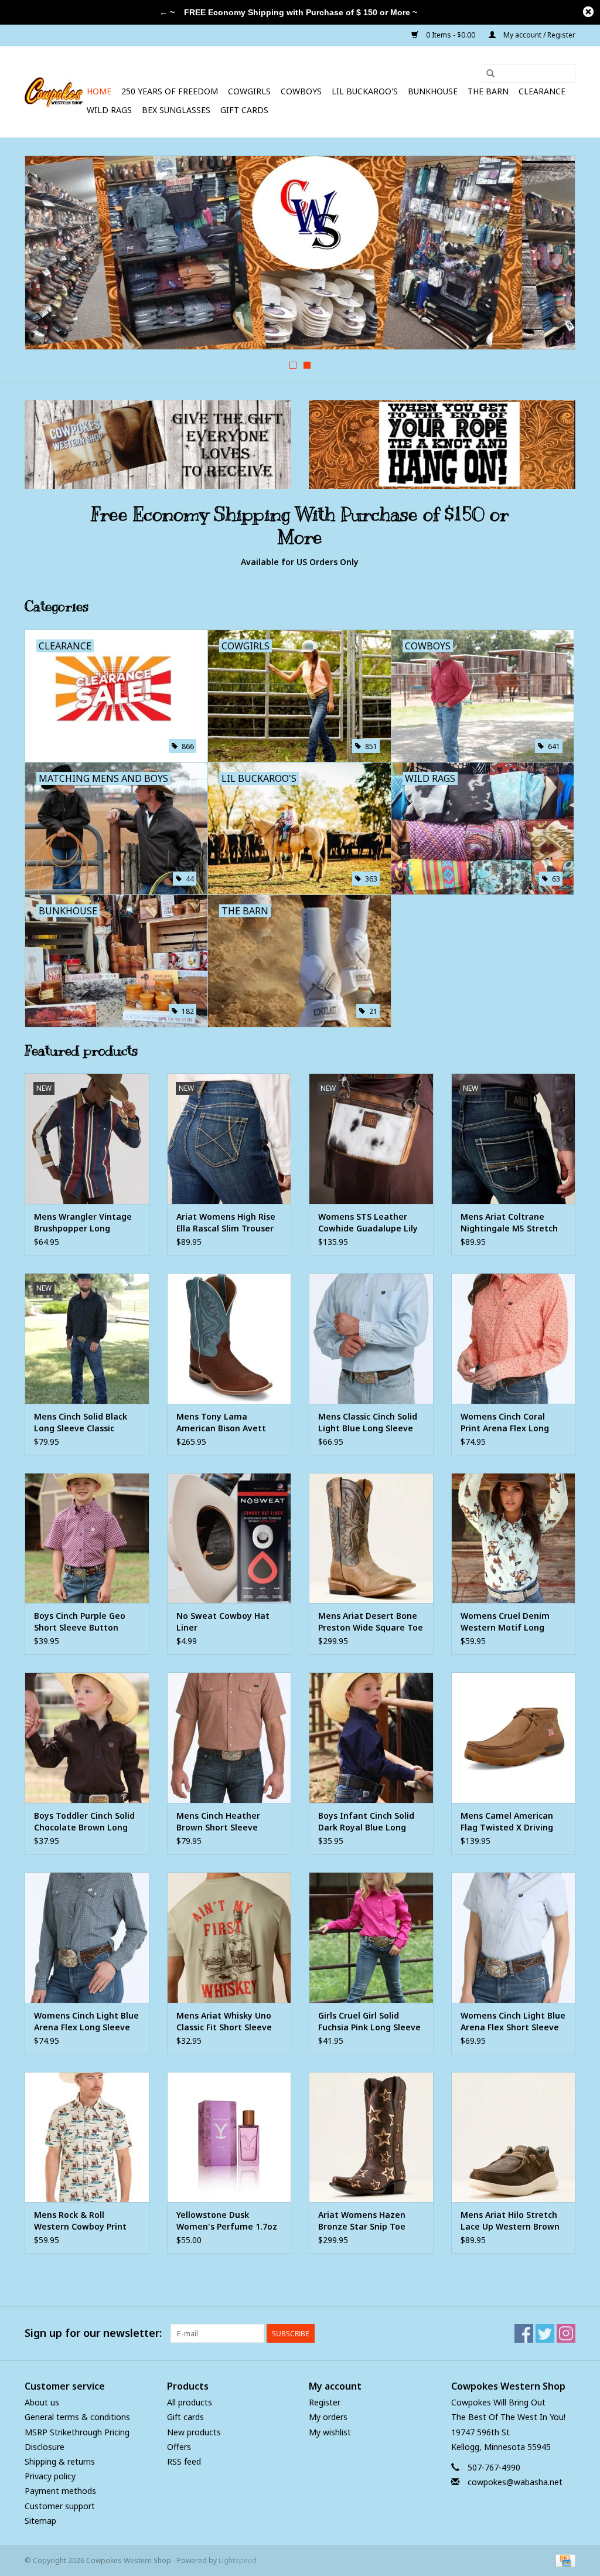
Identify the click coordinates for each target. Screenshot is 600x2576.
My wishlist (330, 2432)
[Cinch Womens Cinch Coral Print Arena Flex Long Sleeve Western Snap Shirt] (514, 1338)
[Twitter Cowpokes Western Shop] (545, 2333)
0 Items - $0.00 (451, 35)
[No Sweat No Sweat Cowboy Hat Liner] (229, 1538)
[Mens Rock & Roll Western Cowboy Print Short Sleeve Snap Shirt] (87, 2137)
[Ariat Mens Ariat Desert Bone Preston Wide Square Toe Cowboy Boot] (371, 1538)
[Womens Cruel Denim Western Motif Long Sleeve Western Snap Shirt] (514, 1538)
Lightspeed (238, 2560)
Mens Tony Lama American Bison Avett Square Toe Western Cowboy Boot (221, 1423)
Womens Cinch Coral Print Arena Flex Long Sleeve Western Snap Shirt (505, 1423)
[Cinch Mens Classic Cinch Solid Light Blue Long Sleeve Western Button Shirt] (371, 1338)
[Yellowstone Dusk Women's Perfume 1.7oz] (229, 2137)
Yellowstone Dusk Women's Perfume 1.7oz (227, 2221)
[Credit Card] (563, 2560)
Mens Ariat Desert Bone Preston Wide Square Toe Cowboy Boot (371, 1622)
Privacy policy (50, 2476)
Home (99, 91)
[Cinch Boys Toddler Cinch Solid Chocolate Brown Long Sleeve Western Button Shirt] (87, 1738)
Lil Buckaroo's (365, 91)
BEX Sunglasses (176, 110)
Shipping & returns (60, 2461)
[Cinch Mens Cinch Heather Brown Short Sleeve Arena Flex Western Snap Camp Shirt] (229, 1738)
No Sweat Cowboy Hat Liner (223, 1622)
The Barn (488, 91)
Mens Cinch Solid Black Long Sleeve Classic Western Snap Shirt (81, 1423)
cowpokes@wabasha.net (515, 2482)
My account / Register (538, 35)
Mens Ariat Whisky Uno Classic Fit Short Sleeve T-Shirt (224, 2022)
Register (325, 2402)
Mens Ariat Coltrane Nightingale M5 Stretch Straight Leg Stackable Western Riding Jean (509, 1223)
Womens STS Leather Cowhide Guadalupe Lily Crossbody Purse (368, 1223)
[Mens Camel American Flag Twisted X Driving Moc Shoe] (514, 1738)
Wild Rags (109, 110)
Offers (179, 2447)
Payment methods (60, 2491)
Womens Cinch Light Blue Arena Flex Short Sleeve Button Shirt (513, 2022)
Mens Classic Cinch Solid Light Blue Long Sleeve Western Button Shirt (368, 1423)
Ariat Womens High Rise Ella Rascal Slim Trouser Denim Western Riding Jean (226, 1223)
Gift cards (244, 110)
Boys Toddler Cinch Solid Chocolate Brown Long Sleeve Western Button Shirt (84, 1822)
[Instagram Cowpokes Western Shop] (566, 2333)
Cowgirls (249, 91)
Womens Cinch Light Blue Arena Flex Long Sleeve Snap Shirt (86, 2022)
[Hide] (588, 12)
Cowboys (301, 91)
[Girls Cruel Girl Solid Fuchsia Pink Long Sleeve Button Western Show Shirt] (371, 1937)
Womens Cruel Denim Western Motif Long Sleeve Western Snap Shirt (505, 1622)
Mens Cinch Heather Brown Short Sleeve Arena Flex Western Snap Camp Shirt (228, 1822)
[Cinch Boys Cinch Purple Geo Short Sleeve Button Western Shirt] (87, 1538)
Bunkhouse (433, 91)
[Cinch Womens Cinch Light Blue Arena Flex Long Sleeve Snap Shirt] (87, 1937)
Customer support (60, 2506)
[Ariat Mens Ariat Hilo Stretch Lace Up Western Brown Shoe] (514, 2137)
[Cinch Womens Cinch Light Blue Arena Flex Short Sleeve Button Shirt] (514, 1937)
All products (190, 2402)
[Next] (552, 256)
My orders (328, 2417)
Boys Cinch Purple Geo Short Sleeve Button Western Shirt (80, 1622)
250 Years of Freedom (170, 91)
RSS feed (184, 2461)
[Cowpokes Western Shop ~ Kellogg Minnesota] (54, 92)
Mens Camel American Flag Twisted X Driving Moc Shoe (507, 1822)
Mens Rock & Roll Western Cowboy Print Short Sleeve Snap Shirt (83, 2221)
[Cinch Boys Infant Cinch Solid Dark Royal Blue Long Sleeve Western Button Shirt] (371, 1738)
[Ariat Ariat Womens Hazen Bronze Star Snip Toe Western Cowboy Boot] (371, 2137)
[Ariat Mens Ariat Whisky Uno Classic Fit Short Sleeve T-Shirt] (229, 1937)
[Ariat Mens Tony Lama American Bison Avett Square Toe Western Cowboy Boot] (229, 1338)
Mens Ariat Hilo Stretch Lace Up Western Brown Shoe (510, 2221)
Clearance (542, 91)
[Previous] (48, 256)
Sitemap (40, 2521)
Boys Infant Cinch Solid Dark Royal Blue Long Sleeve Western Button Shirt (367, 1822)
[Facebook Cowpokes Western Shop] (524, 2333)
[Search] (490, 73)
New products (194, 2432)
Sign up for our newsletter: (93, 2333)
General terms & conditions (77, 2417)
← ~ (167, 12)
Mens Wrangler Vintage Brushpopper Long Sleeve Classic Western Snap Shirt (83, 1223)
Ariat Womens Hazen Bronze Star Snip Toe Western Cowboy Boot (364, 2221)
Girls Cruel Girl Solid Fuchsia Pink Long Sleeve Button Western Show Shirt (369, 2022)
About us (42, 2402)
